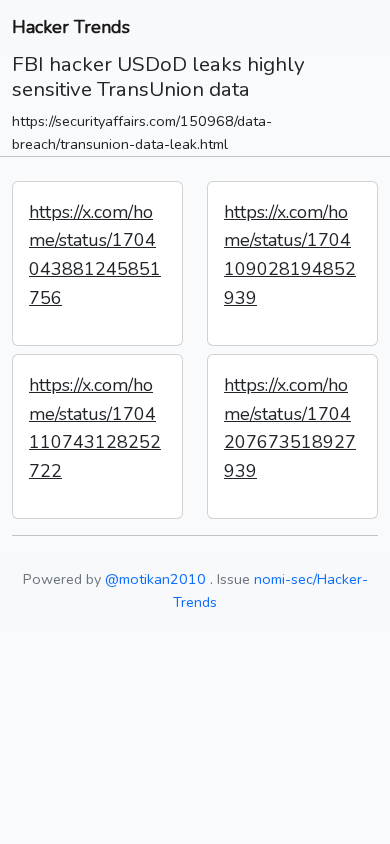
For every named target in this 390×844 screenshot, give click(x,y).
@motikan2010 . (159, 579)
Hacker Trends (71, 27)
